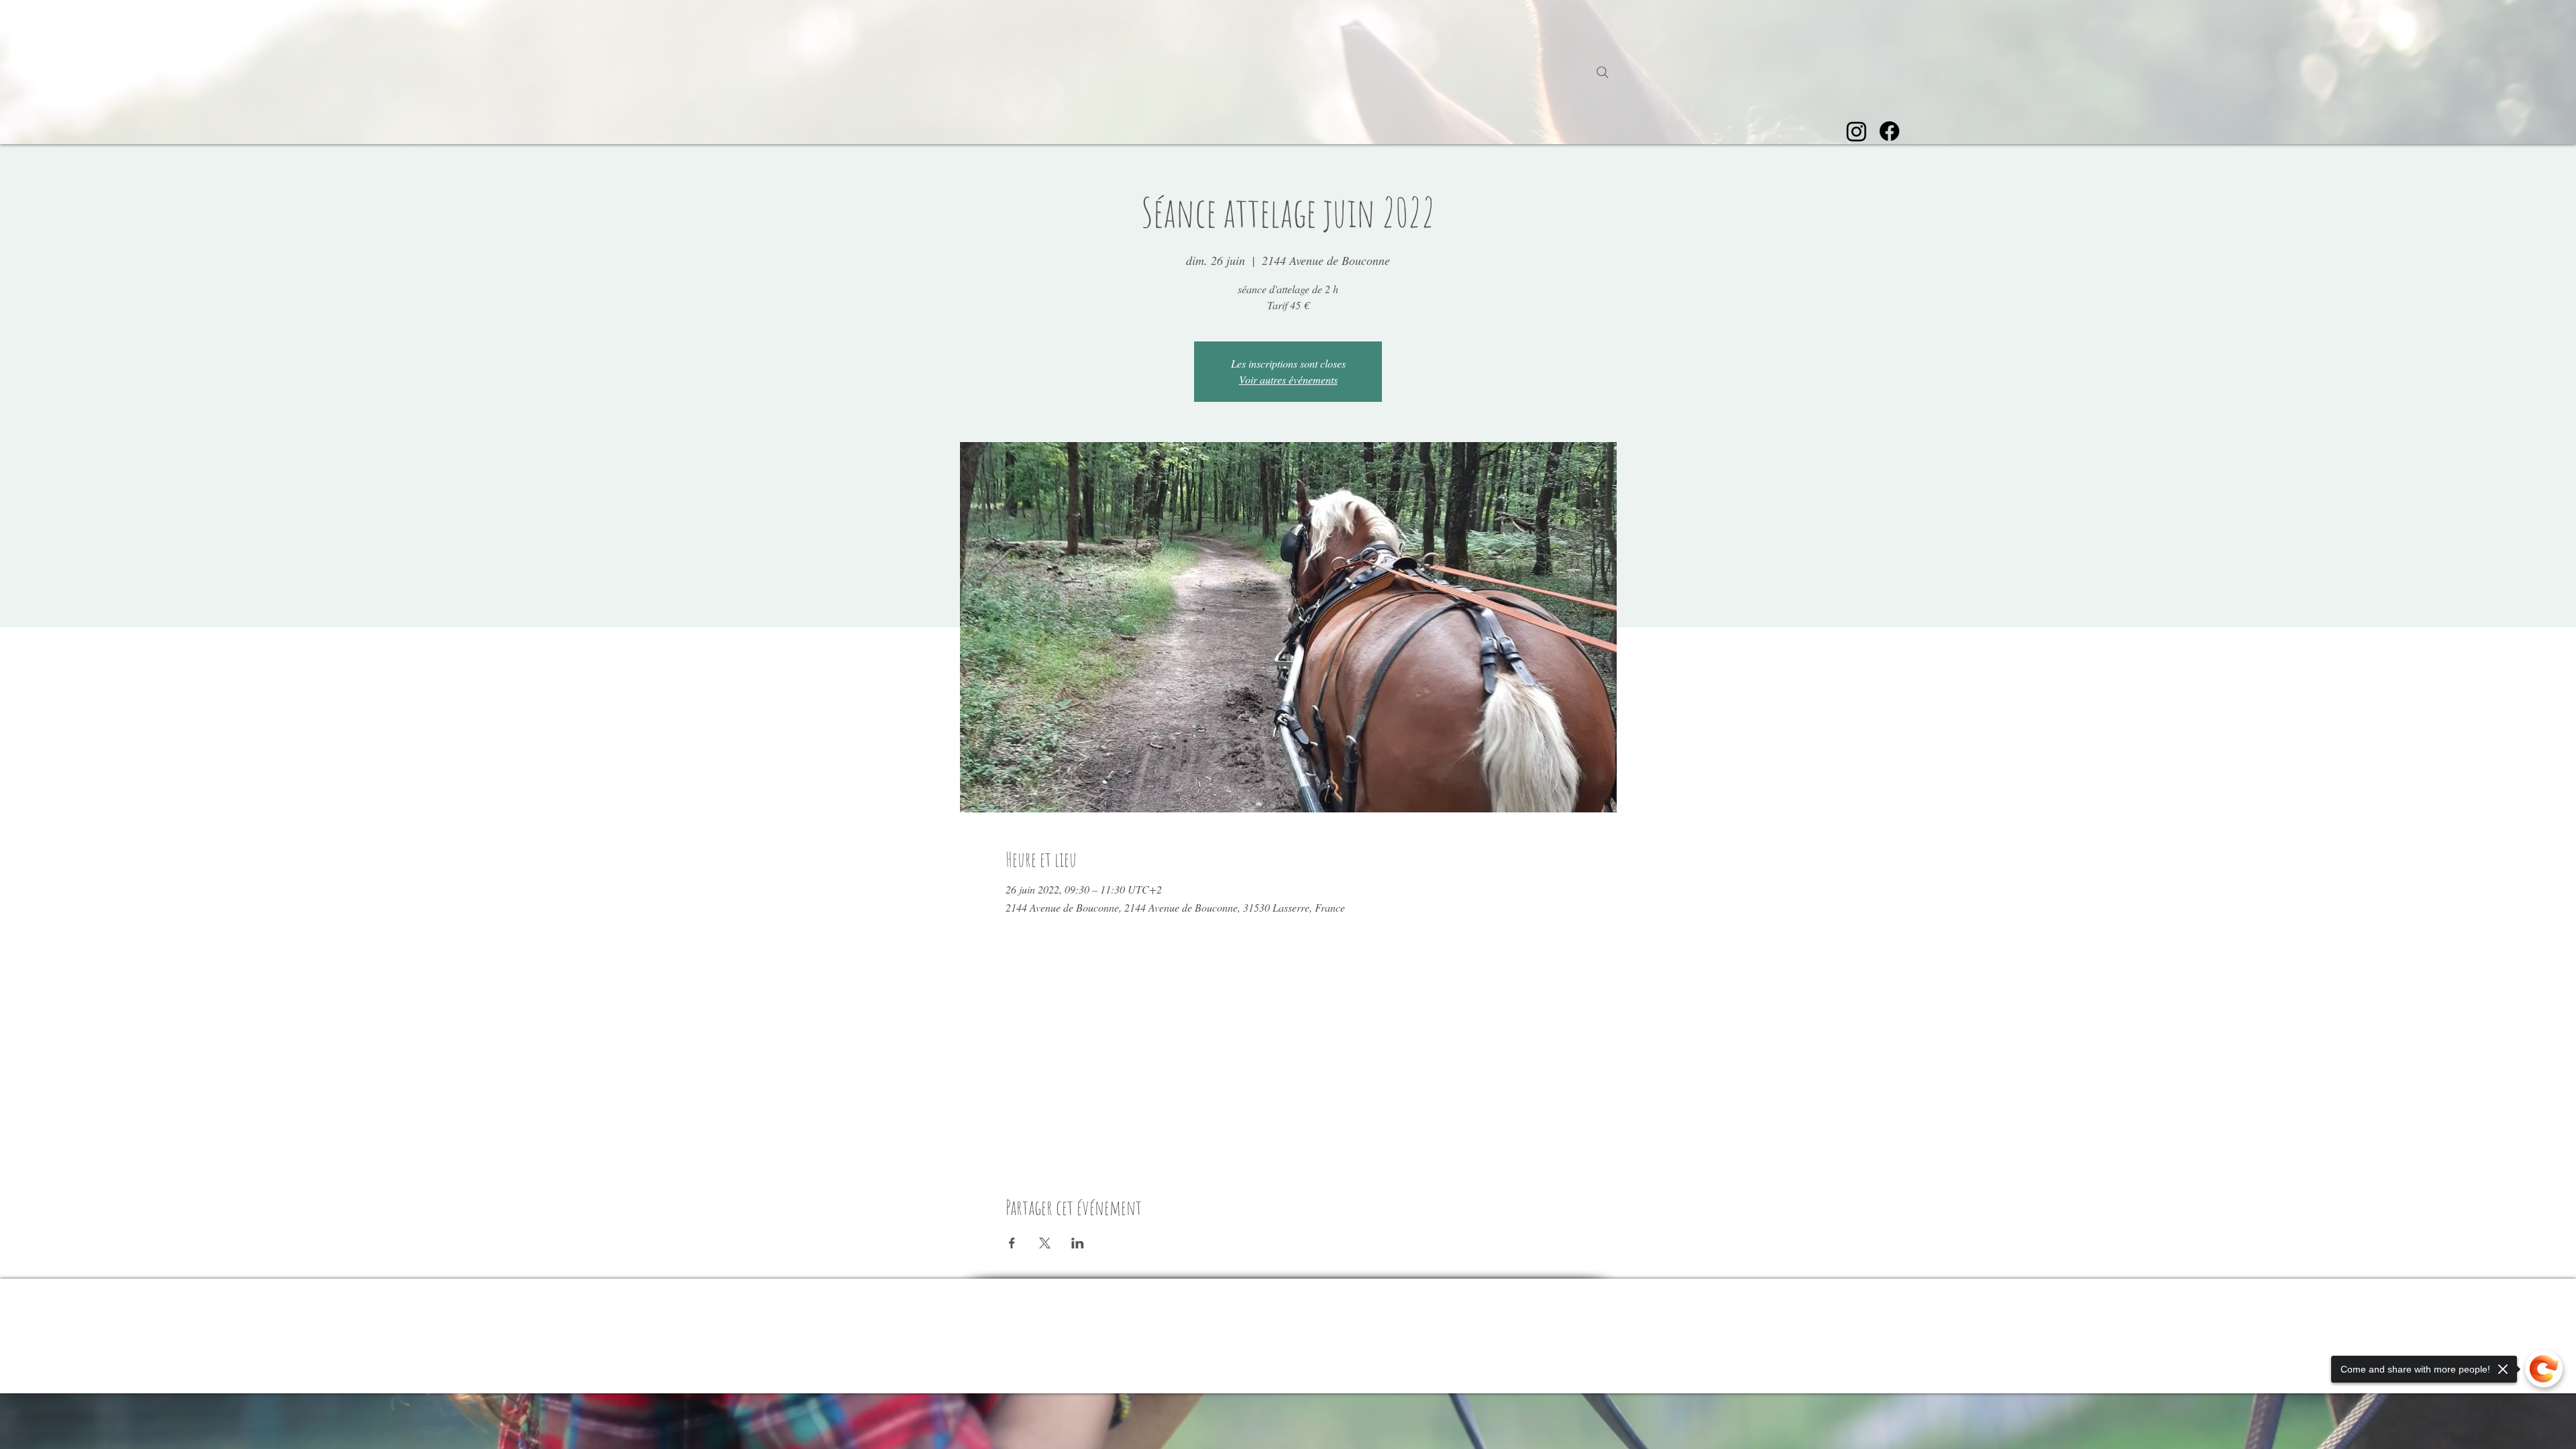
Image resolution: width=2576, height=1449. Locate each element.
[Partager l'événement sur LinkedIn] (1078, 1243)
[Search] (1603, 72)
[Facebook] (1889, 131)
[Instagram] (1857, 131)
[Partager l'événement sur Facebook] (1012, 1243)
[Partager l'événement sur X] (1045, 1243)
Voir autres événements (1288, 379)
